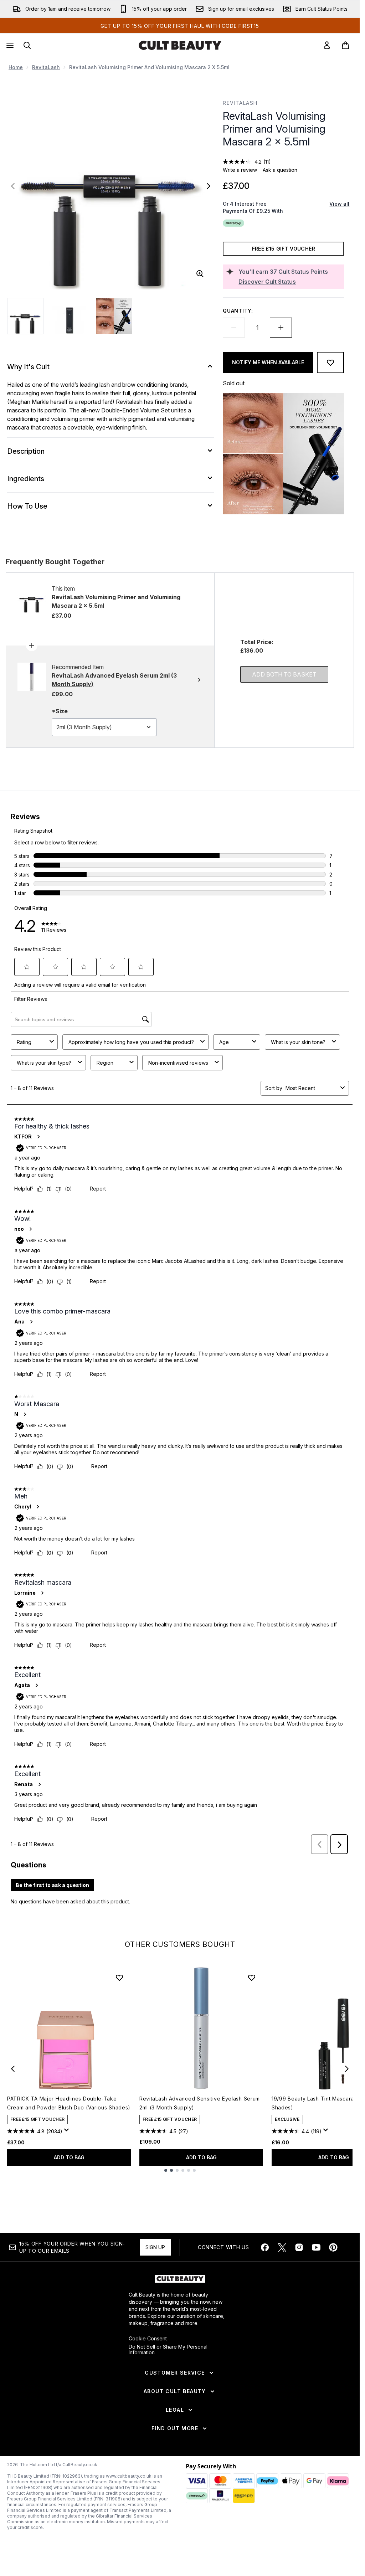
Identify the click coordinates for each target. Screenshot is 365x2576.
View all (339, 204)
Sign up (155, 2247)
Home (16, 67)
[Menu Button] (9, 45)
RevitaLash (46, 67)
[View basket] (345, 45)
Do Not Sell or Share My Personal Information (168, 2350)
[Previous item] (13, 2069)
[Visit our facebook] (265, 2247)
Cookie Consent (148, 2339)
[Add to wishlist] (330, 363)
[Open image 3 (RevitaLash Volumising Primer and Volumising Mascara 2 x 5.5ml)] (114, 316)
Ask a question (280, 170)
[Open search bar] (27, 45)
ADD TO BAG (69, 2157)
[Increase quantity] (281, 328)
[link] (327, 45)
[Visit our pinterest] (333, 2247)
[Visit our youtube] (316, 2247)
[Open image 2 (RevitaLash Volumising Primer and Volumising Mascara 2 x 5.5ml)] (70, 316)
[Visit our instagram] (299, 2247)
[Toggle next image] (209, 186)
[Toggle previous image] (13, 186)
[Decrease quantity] (234, 328)
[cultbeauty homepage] (180, 45)
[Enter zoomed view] (200, 274)
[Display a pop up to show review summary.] (68, 2132)
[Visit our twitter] (282, 2247)
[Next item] (347, 2069)
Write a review (240, 170)
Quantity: (238, 311)
